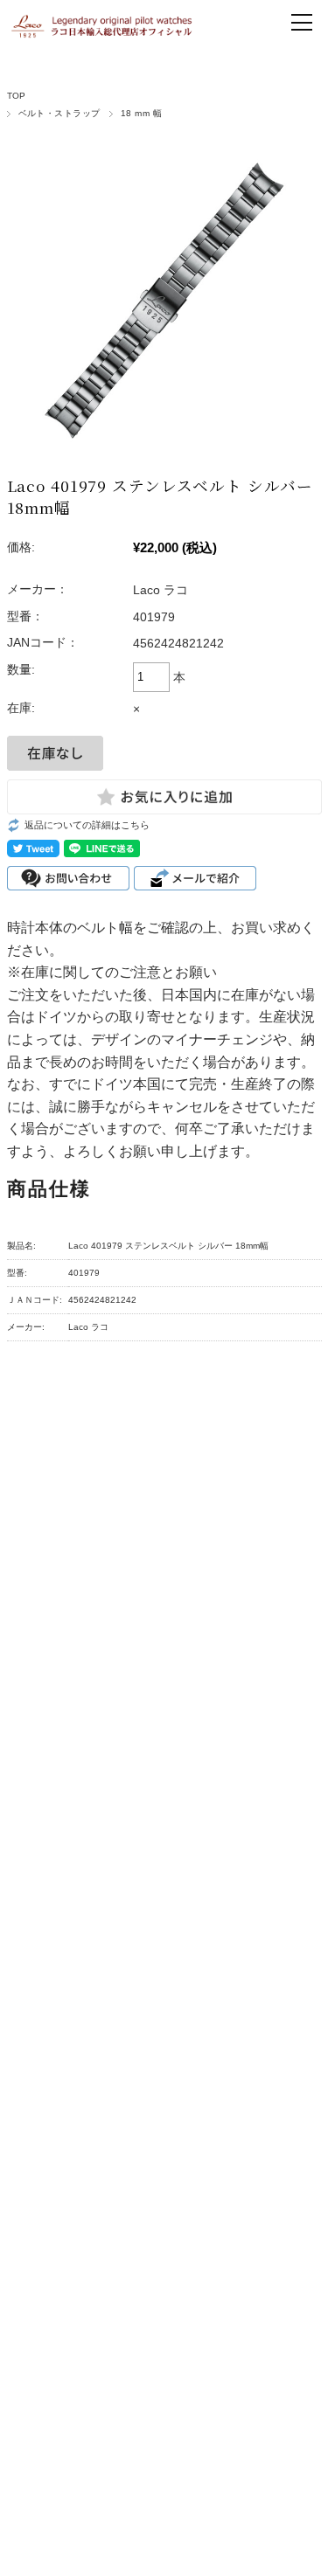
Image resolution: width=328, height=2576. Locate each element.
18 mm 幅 (141, 113)
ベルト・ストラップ (59, 113)
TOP (17, 96)
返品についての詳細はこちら (87, 825)
